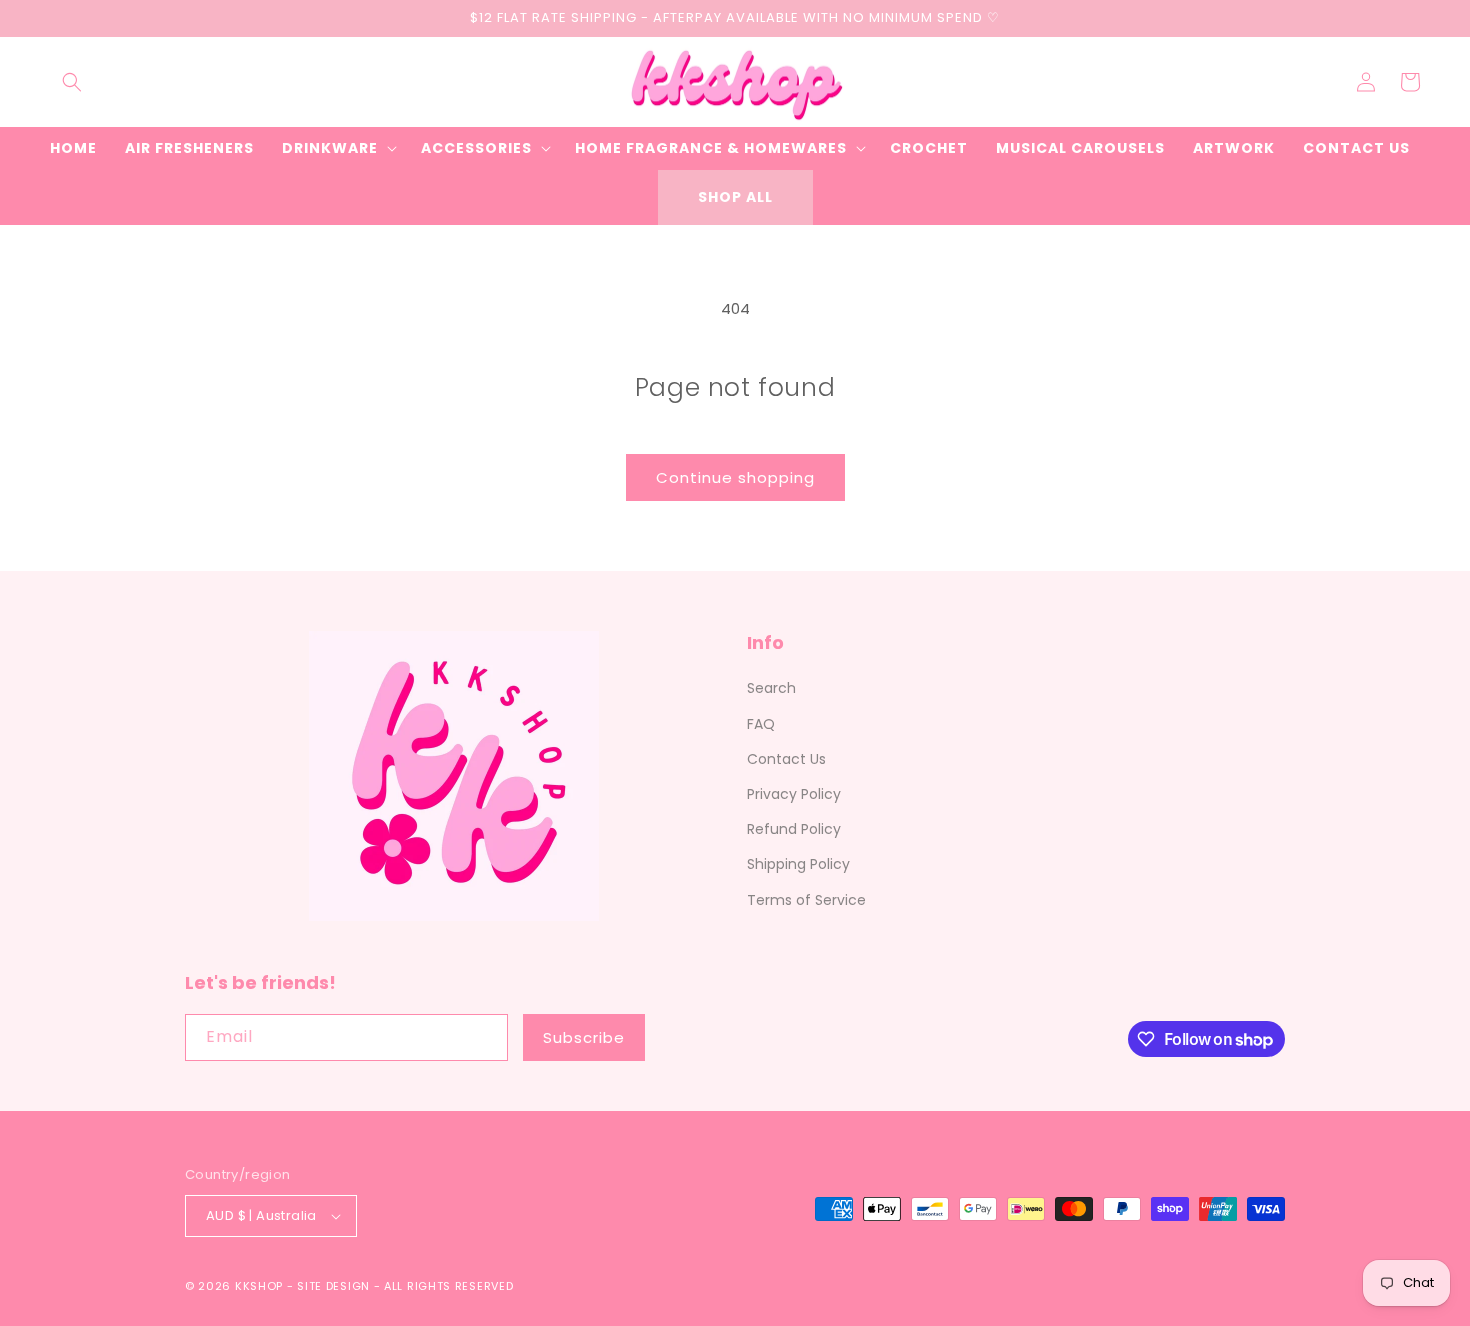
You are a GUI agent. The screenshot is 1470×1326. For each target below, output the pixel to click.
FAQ (761, 724)
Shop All (735, 197)
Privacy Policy (794, 794)
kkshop (259, 1286)
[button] (72, 82)
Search (771, 688)
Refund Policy (794, 829)
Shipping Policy (798, 864)
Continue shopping (735, 477)
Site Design (333, 1286)
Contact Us (786, 759)
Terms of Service (806, 900)
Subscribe (584, 1037)
